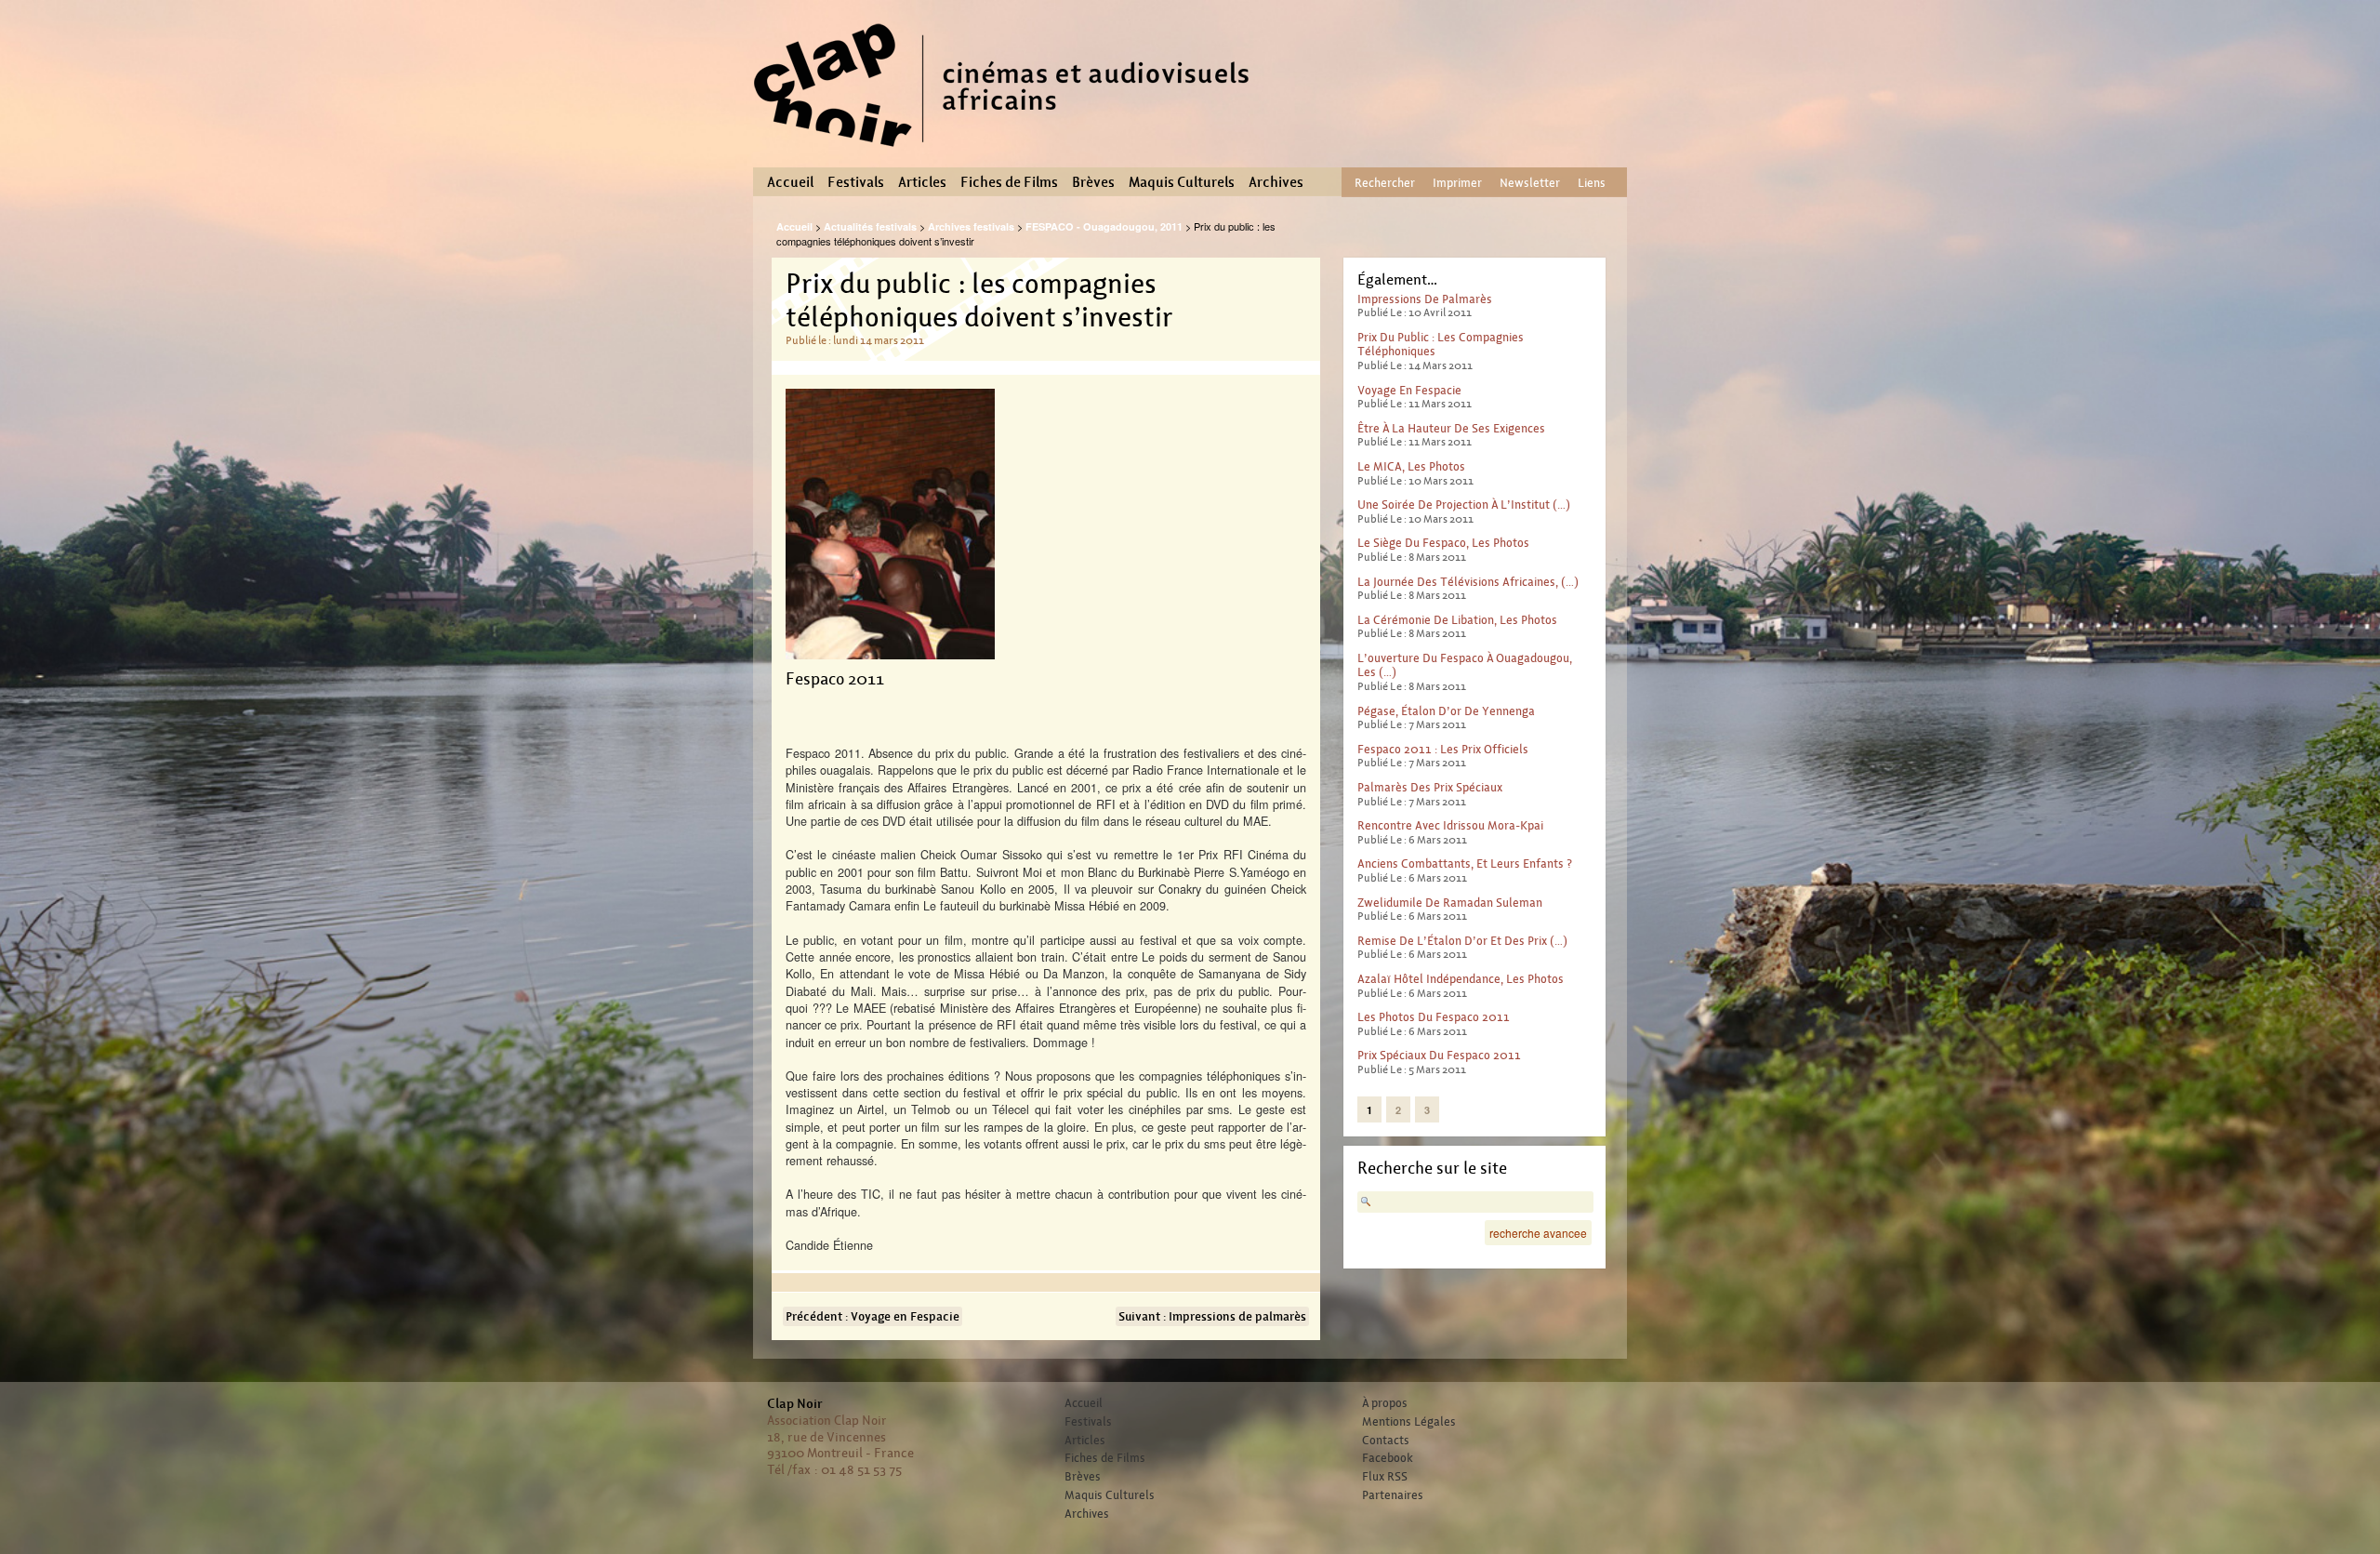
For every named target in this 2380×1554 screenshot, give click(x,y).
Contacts (1386, 1441)
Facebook (1388, 1458)
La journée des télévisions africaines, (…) (1468, 582)
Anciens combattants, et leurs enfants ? (1465, 863)
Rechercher (1385, 183)
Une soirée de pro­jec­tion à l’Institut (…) (1464, 505)
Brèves (1093, 182)
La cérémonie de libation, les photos (1457, 620)
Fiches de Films (1009, 182)
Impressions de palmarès (1425, 299)
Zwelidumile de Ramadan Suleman (1450, 903)
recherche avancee (1538, 1233)
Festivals (856, 182)
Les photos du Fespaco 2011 (1434, 1017)
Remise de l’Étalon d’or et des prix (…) (1462, 941)
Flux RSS (1385, 1477)
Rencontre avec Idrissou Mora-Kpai (1450, 825)
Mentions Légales (1409, 1422)
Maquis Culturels (1182, 182)
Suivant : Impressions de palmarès (1212, 1316)
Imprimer (1457, 183)
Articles (922, 182)
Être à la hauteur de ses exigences (1451, 428)
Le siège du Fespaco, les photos (1443, 543)
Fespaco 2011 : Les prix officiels (1443, 749)
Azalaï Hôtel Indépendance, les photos (1461, 979)
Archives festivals (971, 226)
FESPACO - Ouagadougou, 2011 (1104, 226)
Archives (1276, 182)
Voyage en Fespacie (1409, 390)
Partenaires (1393, 1495)
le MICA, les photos (1411, 466)
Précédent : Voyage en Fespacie (873, 1316)
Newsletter (1530, 183)
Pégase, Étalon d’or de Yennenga (1446, 711)
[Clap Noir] (1009, 153)
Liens (1592, 183)
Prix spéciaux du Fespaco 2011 (1439, 1055)
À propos (1385, 1403)
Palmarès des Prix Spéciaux (1430, 787)
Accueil (790, 182)
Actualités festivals (870, 226)
